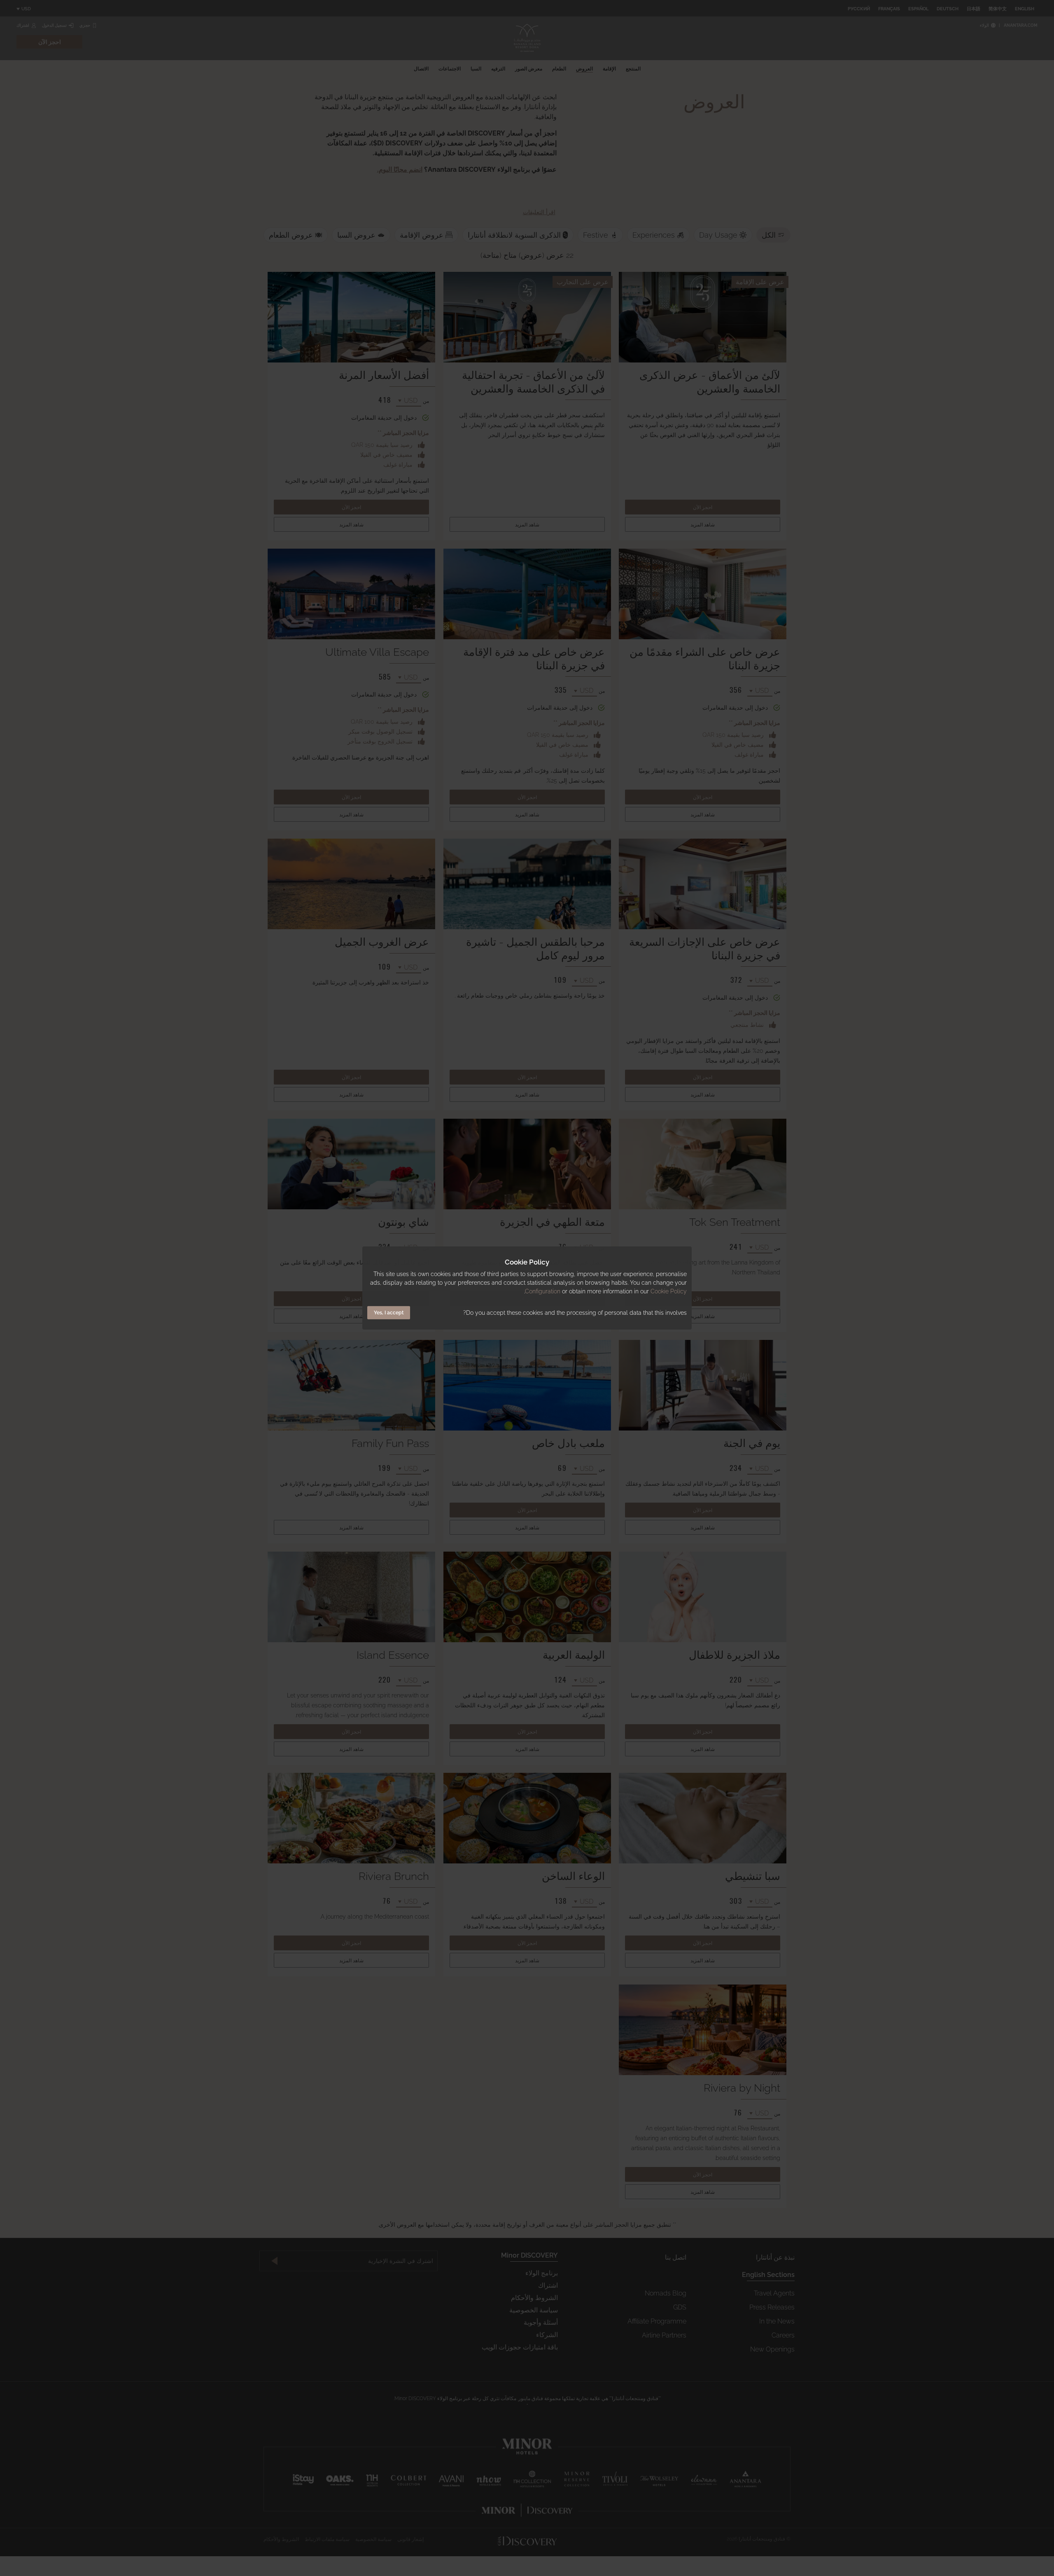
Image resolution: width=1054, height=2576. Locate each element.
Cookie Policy (669, 1291)
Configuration (543, 1291)
